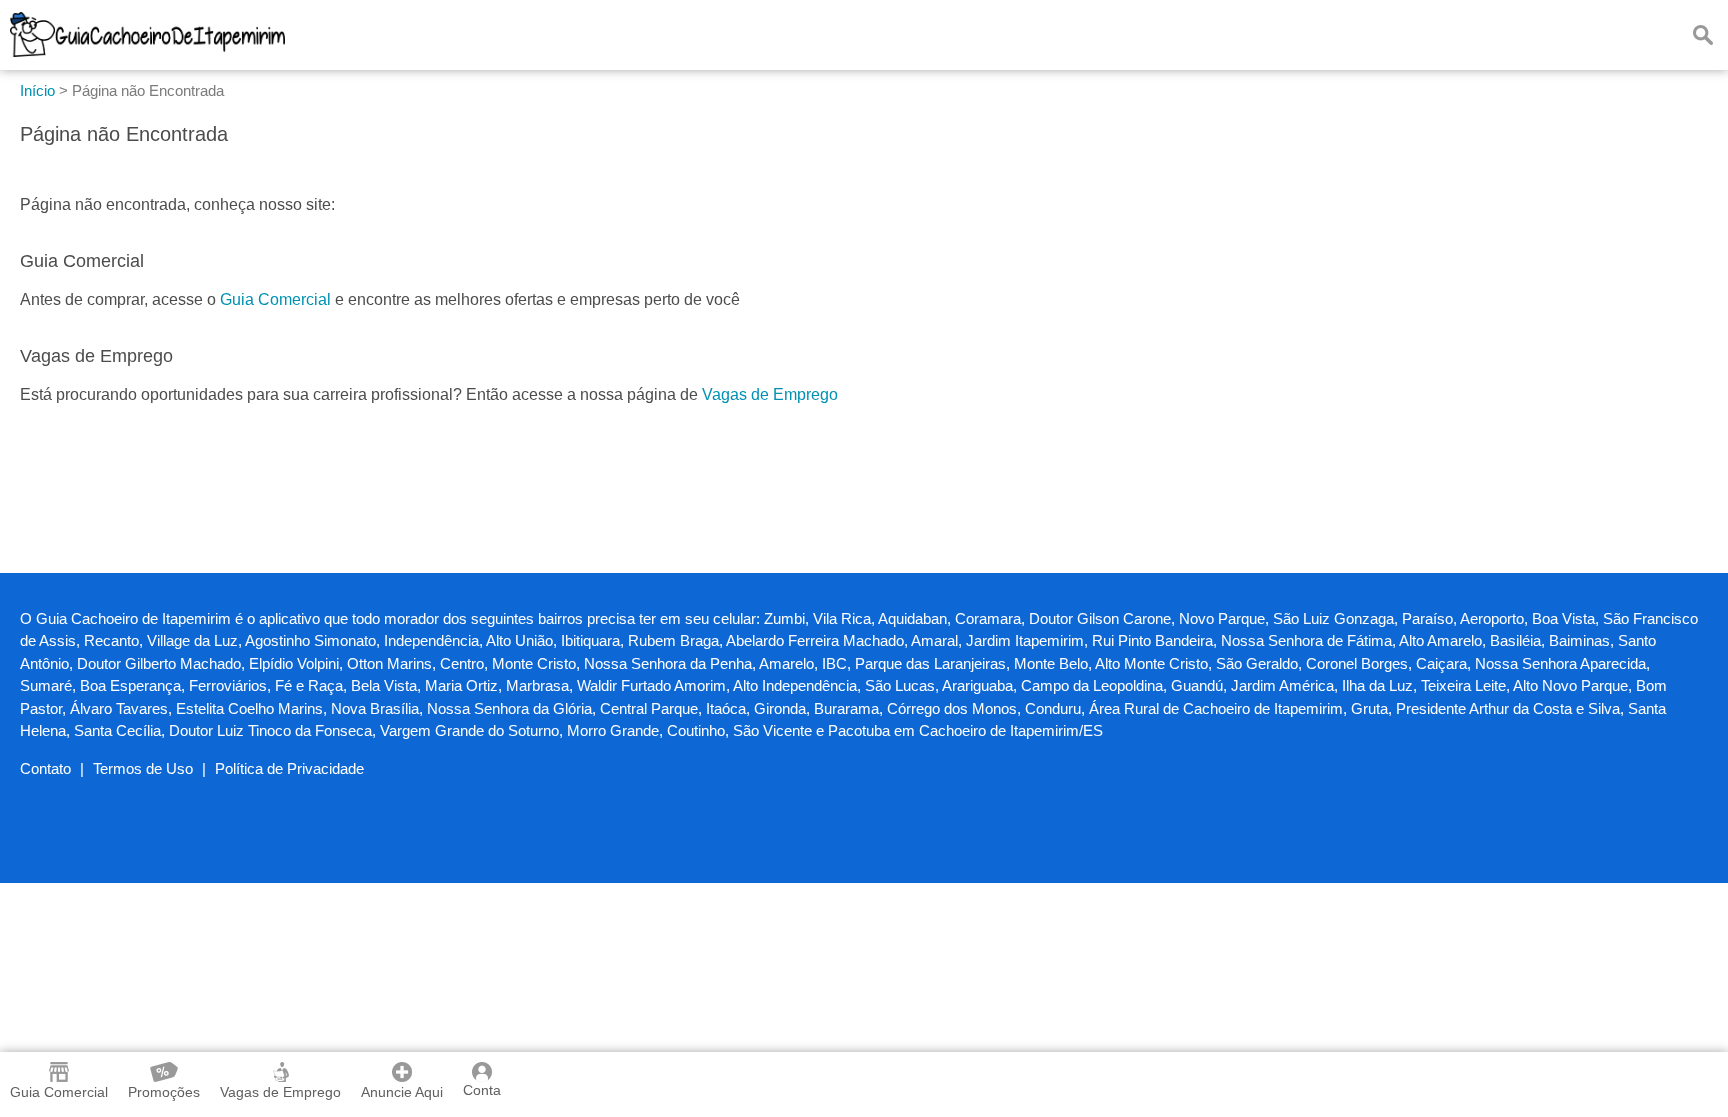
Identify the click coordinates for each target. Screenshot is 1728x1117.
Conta (482, 1090)
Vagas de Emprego (770, 394)
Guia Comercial (275, 299)
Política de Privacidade (289, 768)
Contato (45, 768)
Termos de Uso (143, 768)
